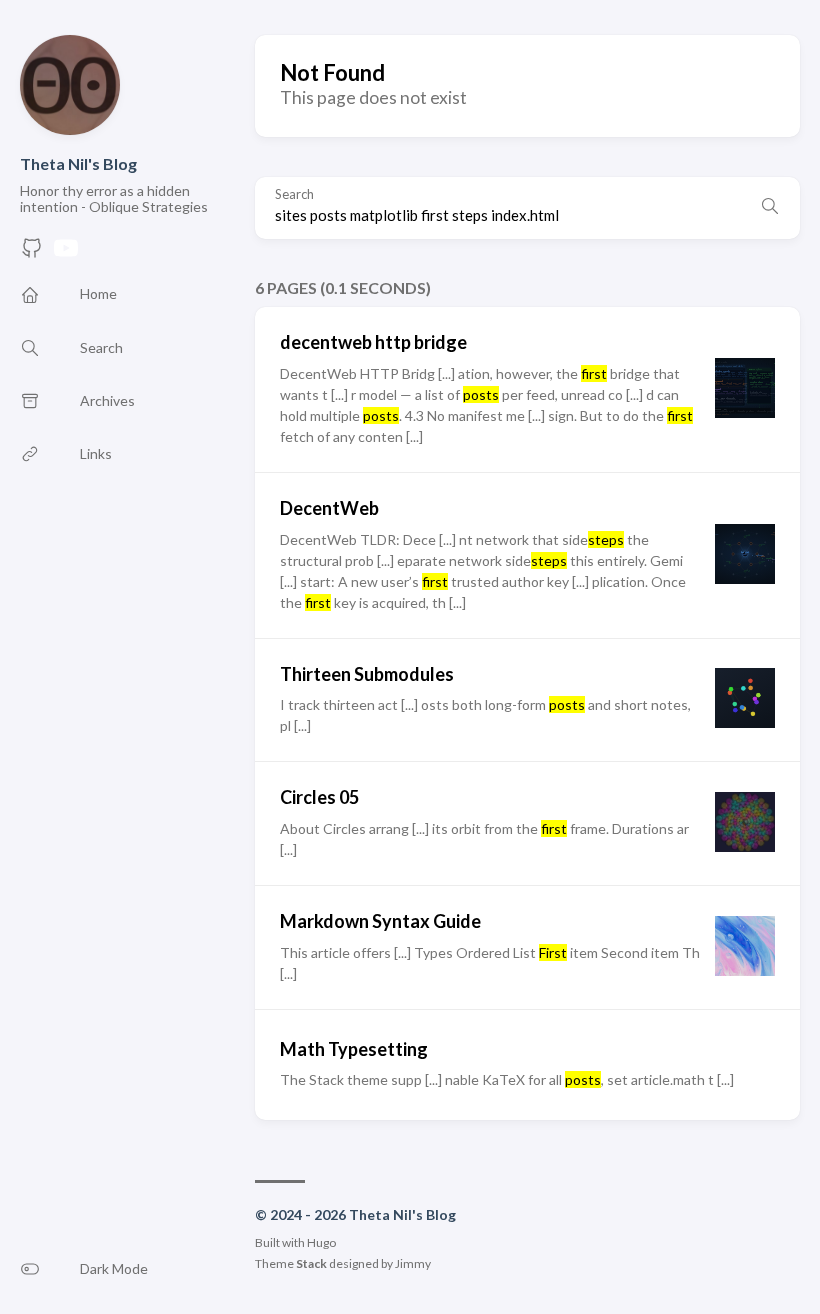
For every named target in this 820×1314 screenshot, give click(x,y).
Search (294, 194)
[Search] (770, 208)
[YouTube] (66, 253)
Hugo (321, 1242)
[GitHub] (32, 253)
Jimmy (413, 1263)
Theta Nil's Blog (78, 163)
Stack (311, 1263)
